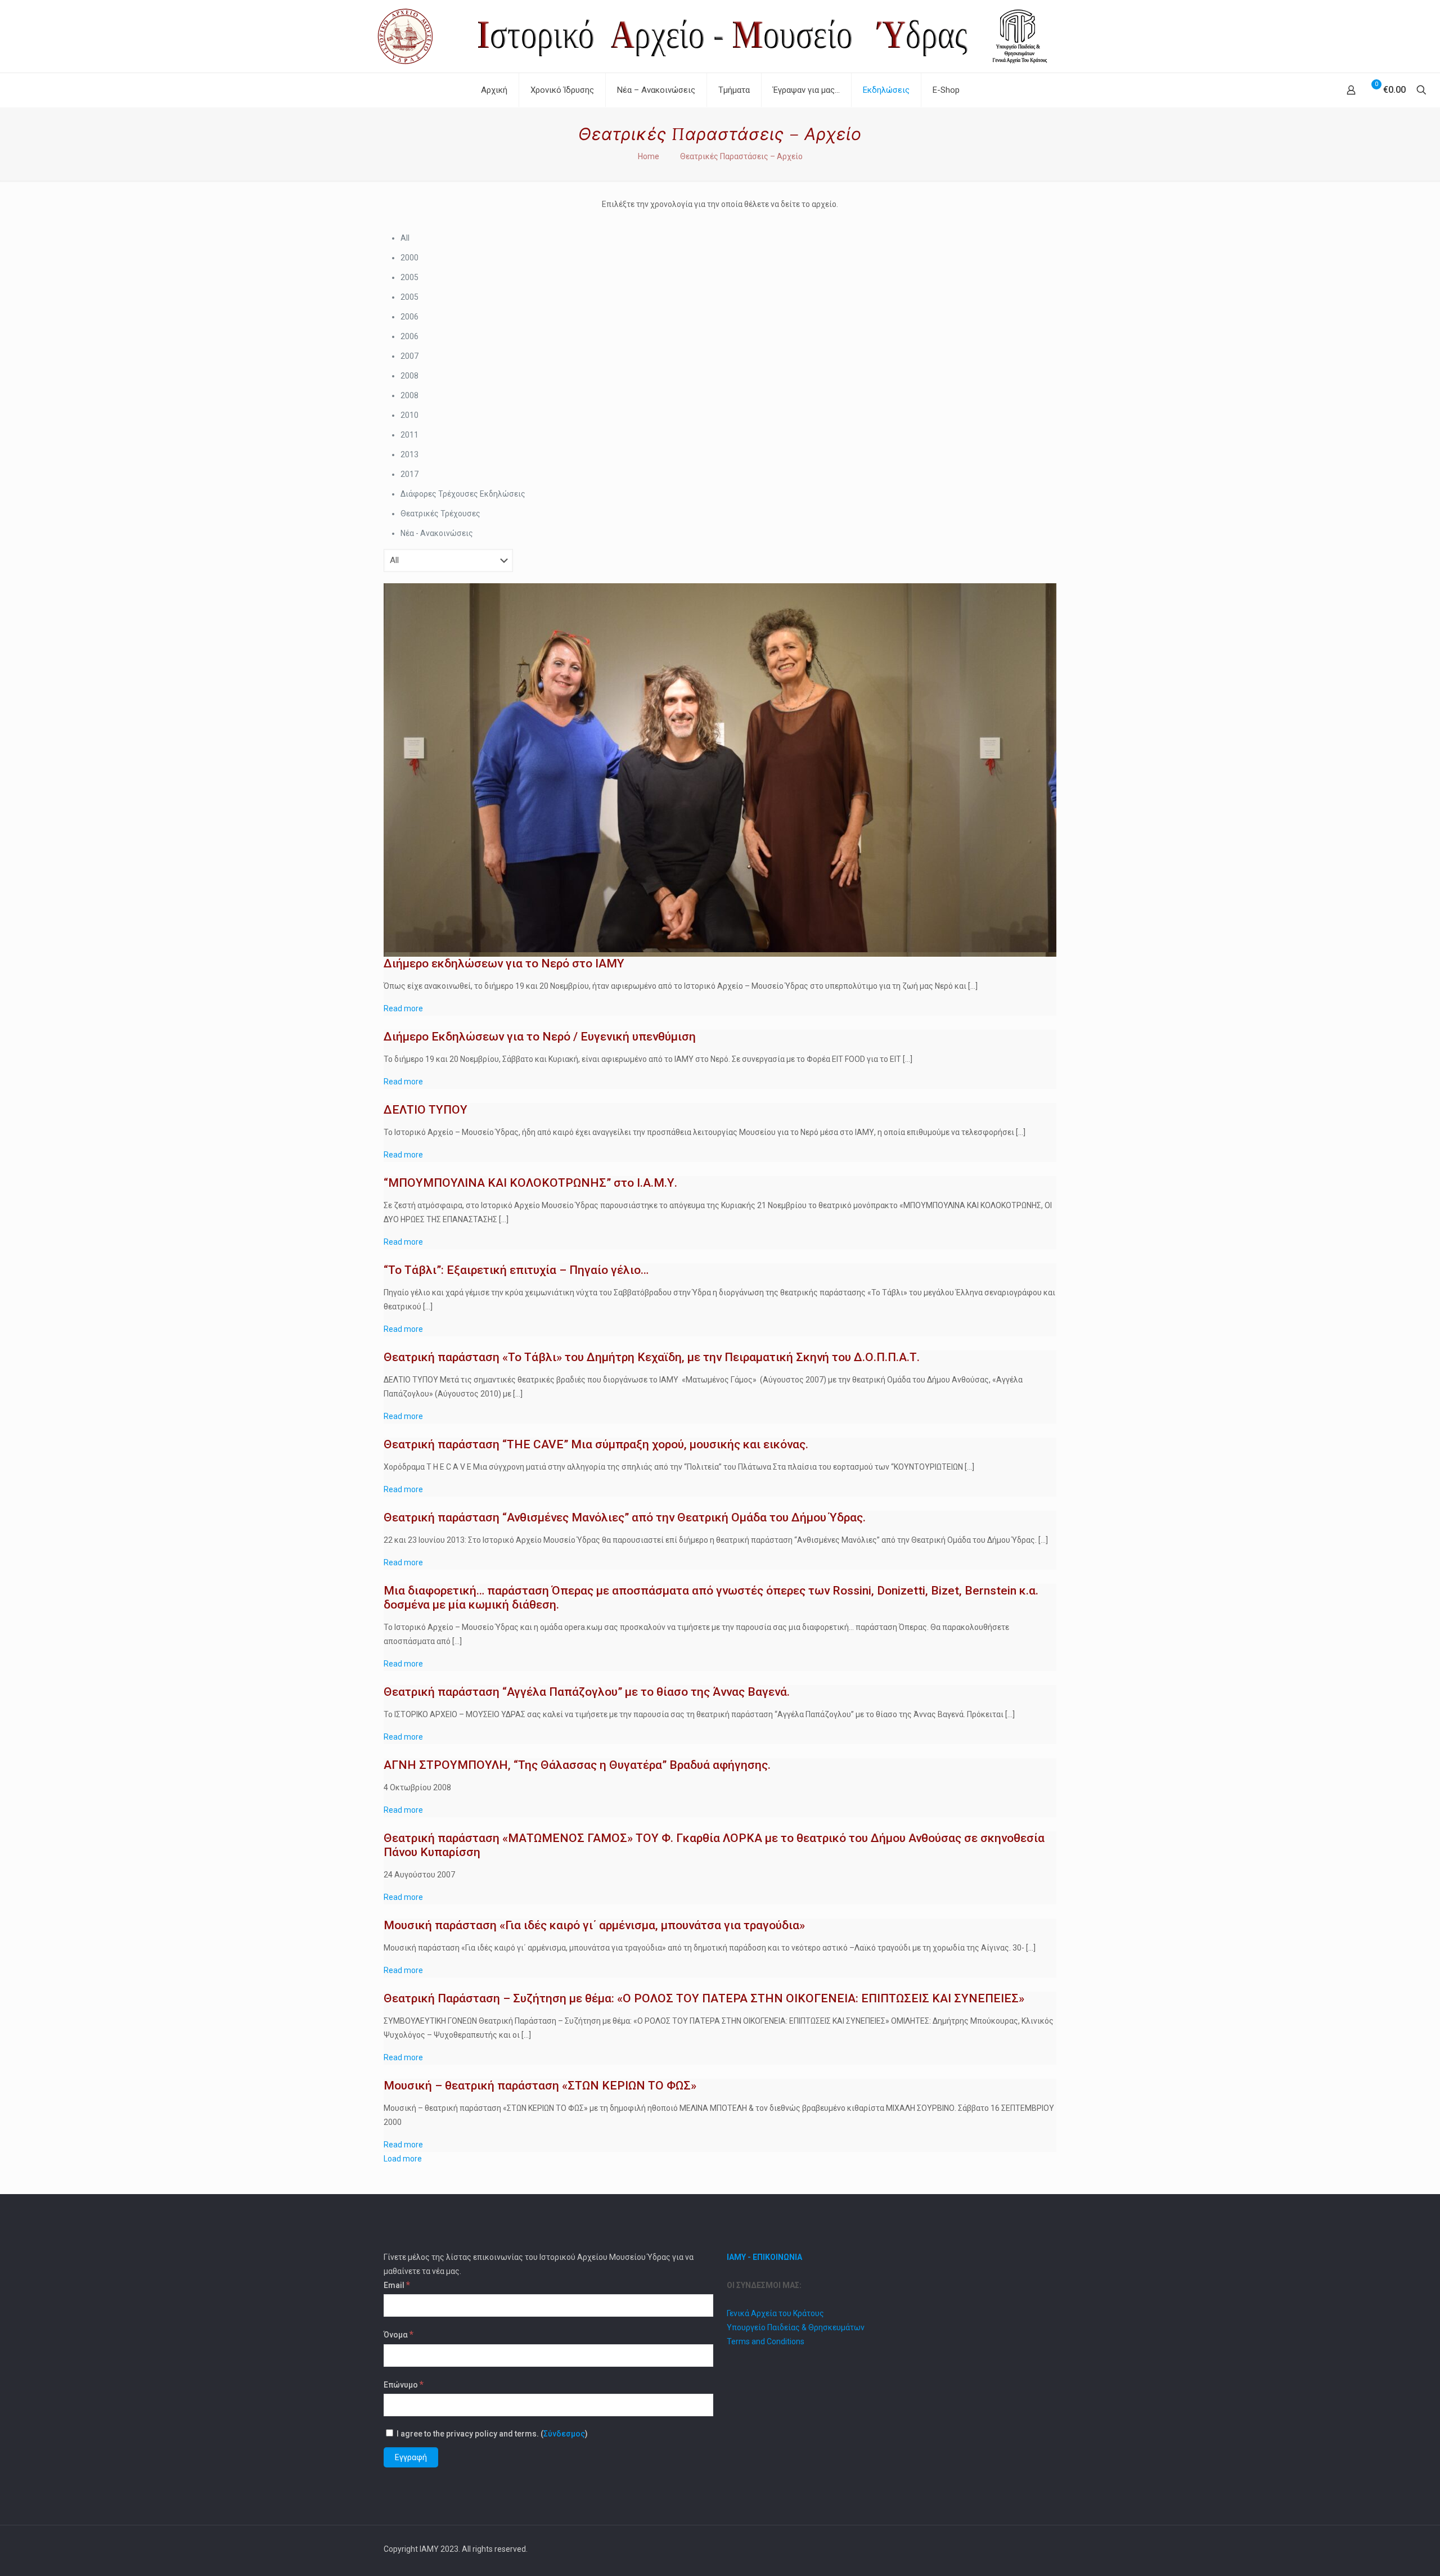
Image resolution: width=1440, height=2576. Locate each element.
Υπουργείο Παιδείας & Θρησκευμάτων (796, 2327)
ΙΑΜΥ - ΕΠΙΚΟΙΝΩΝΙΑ (764, 2257)
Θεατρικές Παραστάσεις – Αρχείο (741, 156)
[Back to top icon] (1045, 2549)
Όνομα (399, 2334)
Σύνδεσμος (564, 2434)
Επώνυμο (404, 2384)
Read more (403, 1008)
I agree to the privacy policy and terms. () (491, 2434)
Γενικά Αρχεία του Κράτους (775, 2313)
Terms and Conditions (766, 2341)
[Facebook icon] (1017, 2549)
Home (649, 156)
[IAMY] (720, 36)
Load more (403, 2159)
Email (397, 2285)
